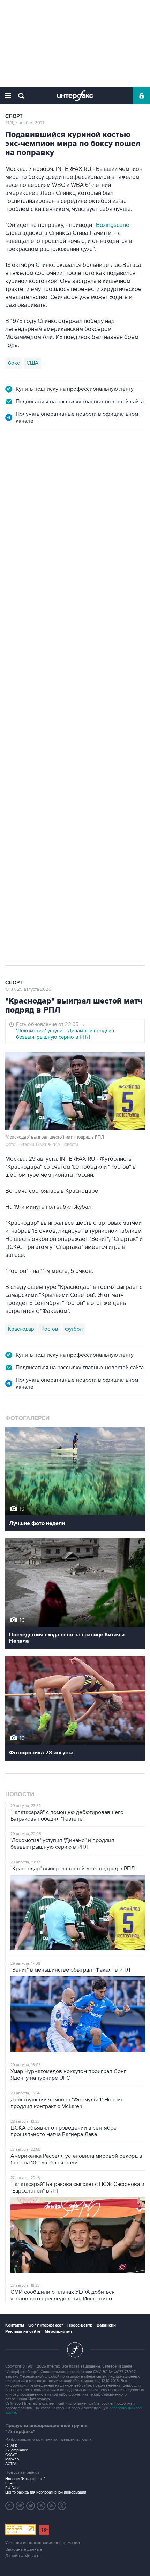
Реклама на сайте (23, 2332)
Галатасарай (23, 833)
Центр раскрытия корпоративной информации (46, 2492)
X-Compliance (17, 2450)
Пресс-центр (80, 2325)
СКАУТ (11, 2455)
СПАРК (11, 2446)
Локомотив (22, 819)
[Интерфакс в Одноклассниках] (62, 2506)
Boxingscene (113, 225)
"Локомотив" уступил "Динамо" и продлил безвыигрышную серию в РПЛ (65, 1034)
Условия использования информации (43, 2543)
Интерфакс (75, 96)
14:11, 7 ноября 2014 (25, 123)
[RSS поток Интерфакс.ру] (52, 2506)
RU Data (12, 2488)
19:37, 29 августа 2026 (28, 989)
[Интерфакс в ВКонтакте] (41, 2506)
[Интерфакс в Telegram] (20, 2506)
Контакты (15, 2325)
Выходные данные (24, 2549)
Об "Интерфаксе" (46, 2325)
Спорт (14, 116)
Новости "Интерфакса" (25, 2479)
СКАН (10, 2483)
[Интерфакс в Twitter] (31, 2506)
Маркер (12, 2459)
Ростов (50, 1329)
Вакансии (106, 2325)
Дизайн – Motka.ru (23, 2556)
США (32, 363)
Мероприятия (58, 2332)
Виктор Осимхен (62, 819)
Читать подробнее (60, 639)
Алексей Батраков (110, 819)
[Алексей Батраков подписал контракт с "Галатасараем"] (39, 613)
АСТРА (11, 2464)
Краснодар (21, 1329)
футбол (54, 833)
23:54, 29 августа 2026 (29, 469)
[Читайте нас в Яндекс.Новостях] (10, 2506)
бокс (14, 363)
